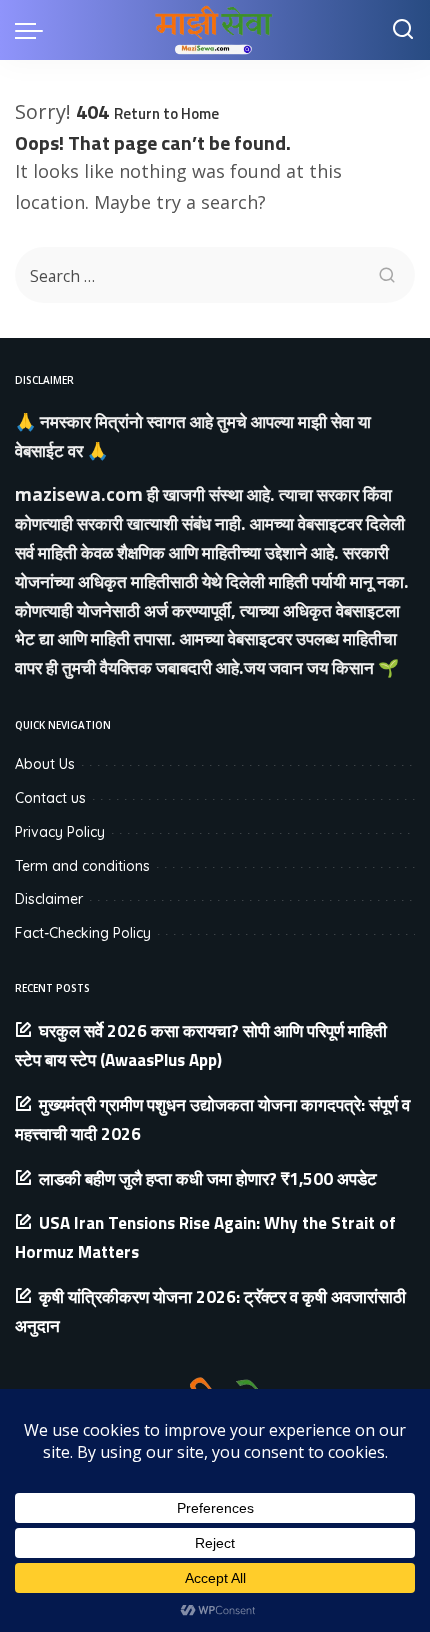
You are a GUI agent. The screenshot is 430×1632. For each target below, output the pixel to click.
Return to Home (166, 113)
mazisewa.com (79, 494)
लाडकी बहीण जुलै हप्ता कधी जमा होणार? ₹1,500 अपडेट (208, 1179)
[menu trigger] (34, 30)
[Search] (403, 30)
